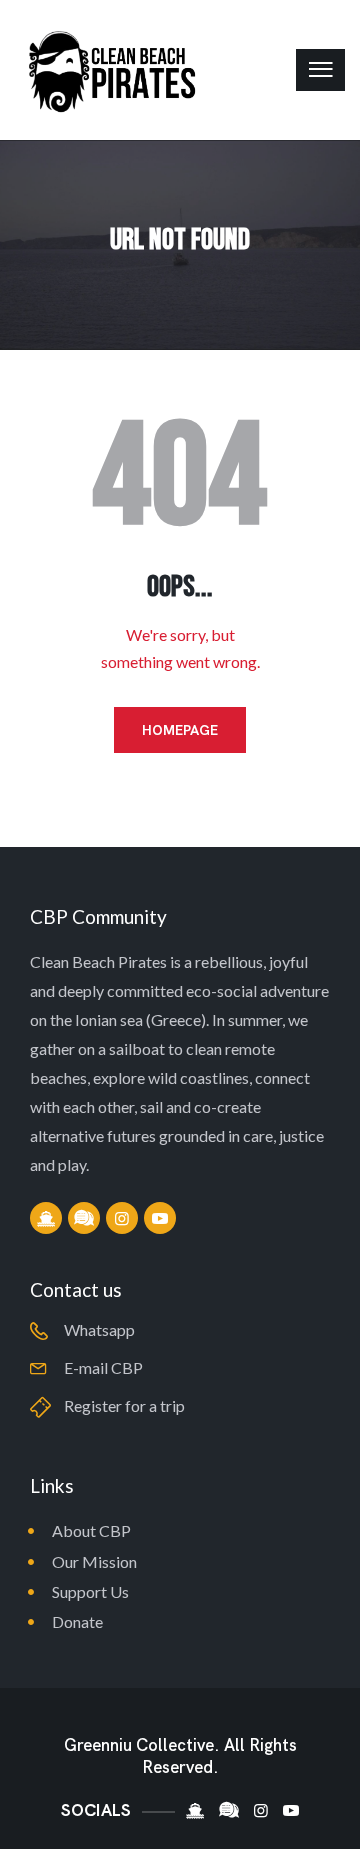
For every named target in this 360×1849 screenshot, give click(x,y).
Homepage (180, 730)
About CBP (91, 1530)
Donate (77, 1621)
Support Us (90, 1591)
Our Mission (94, 1561)
